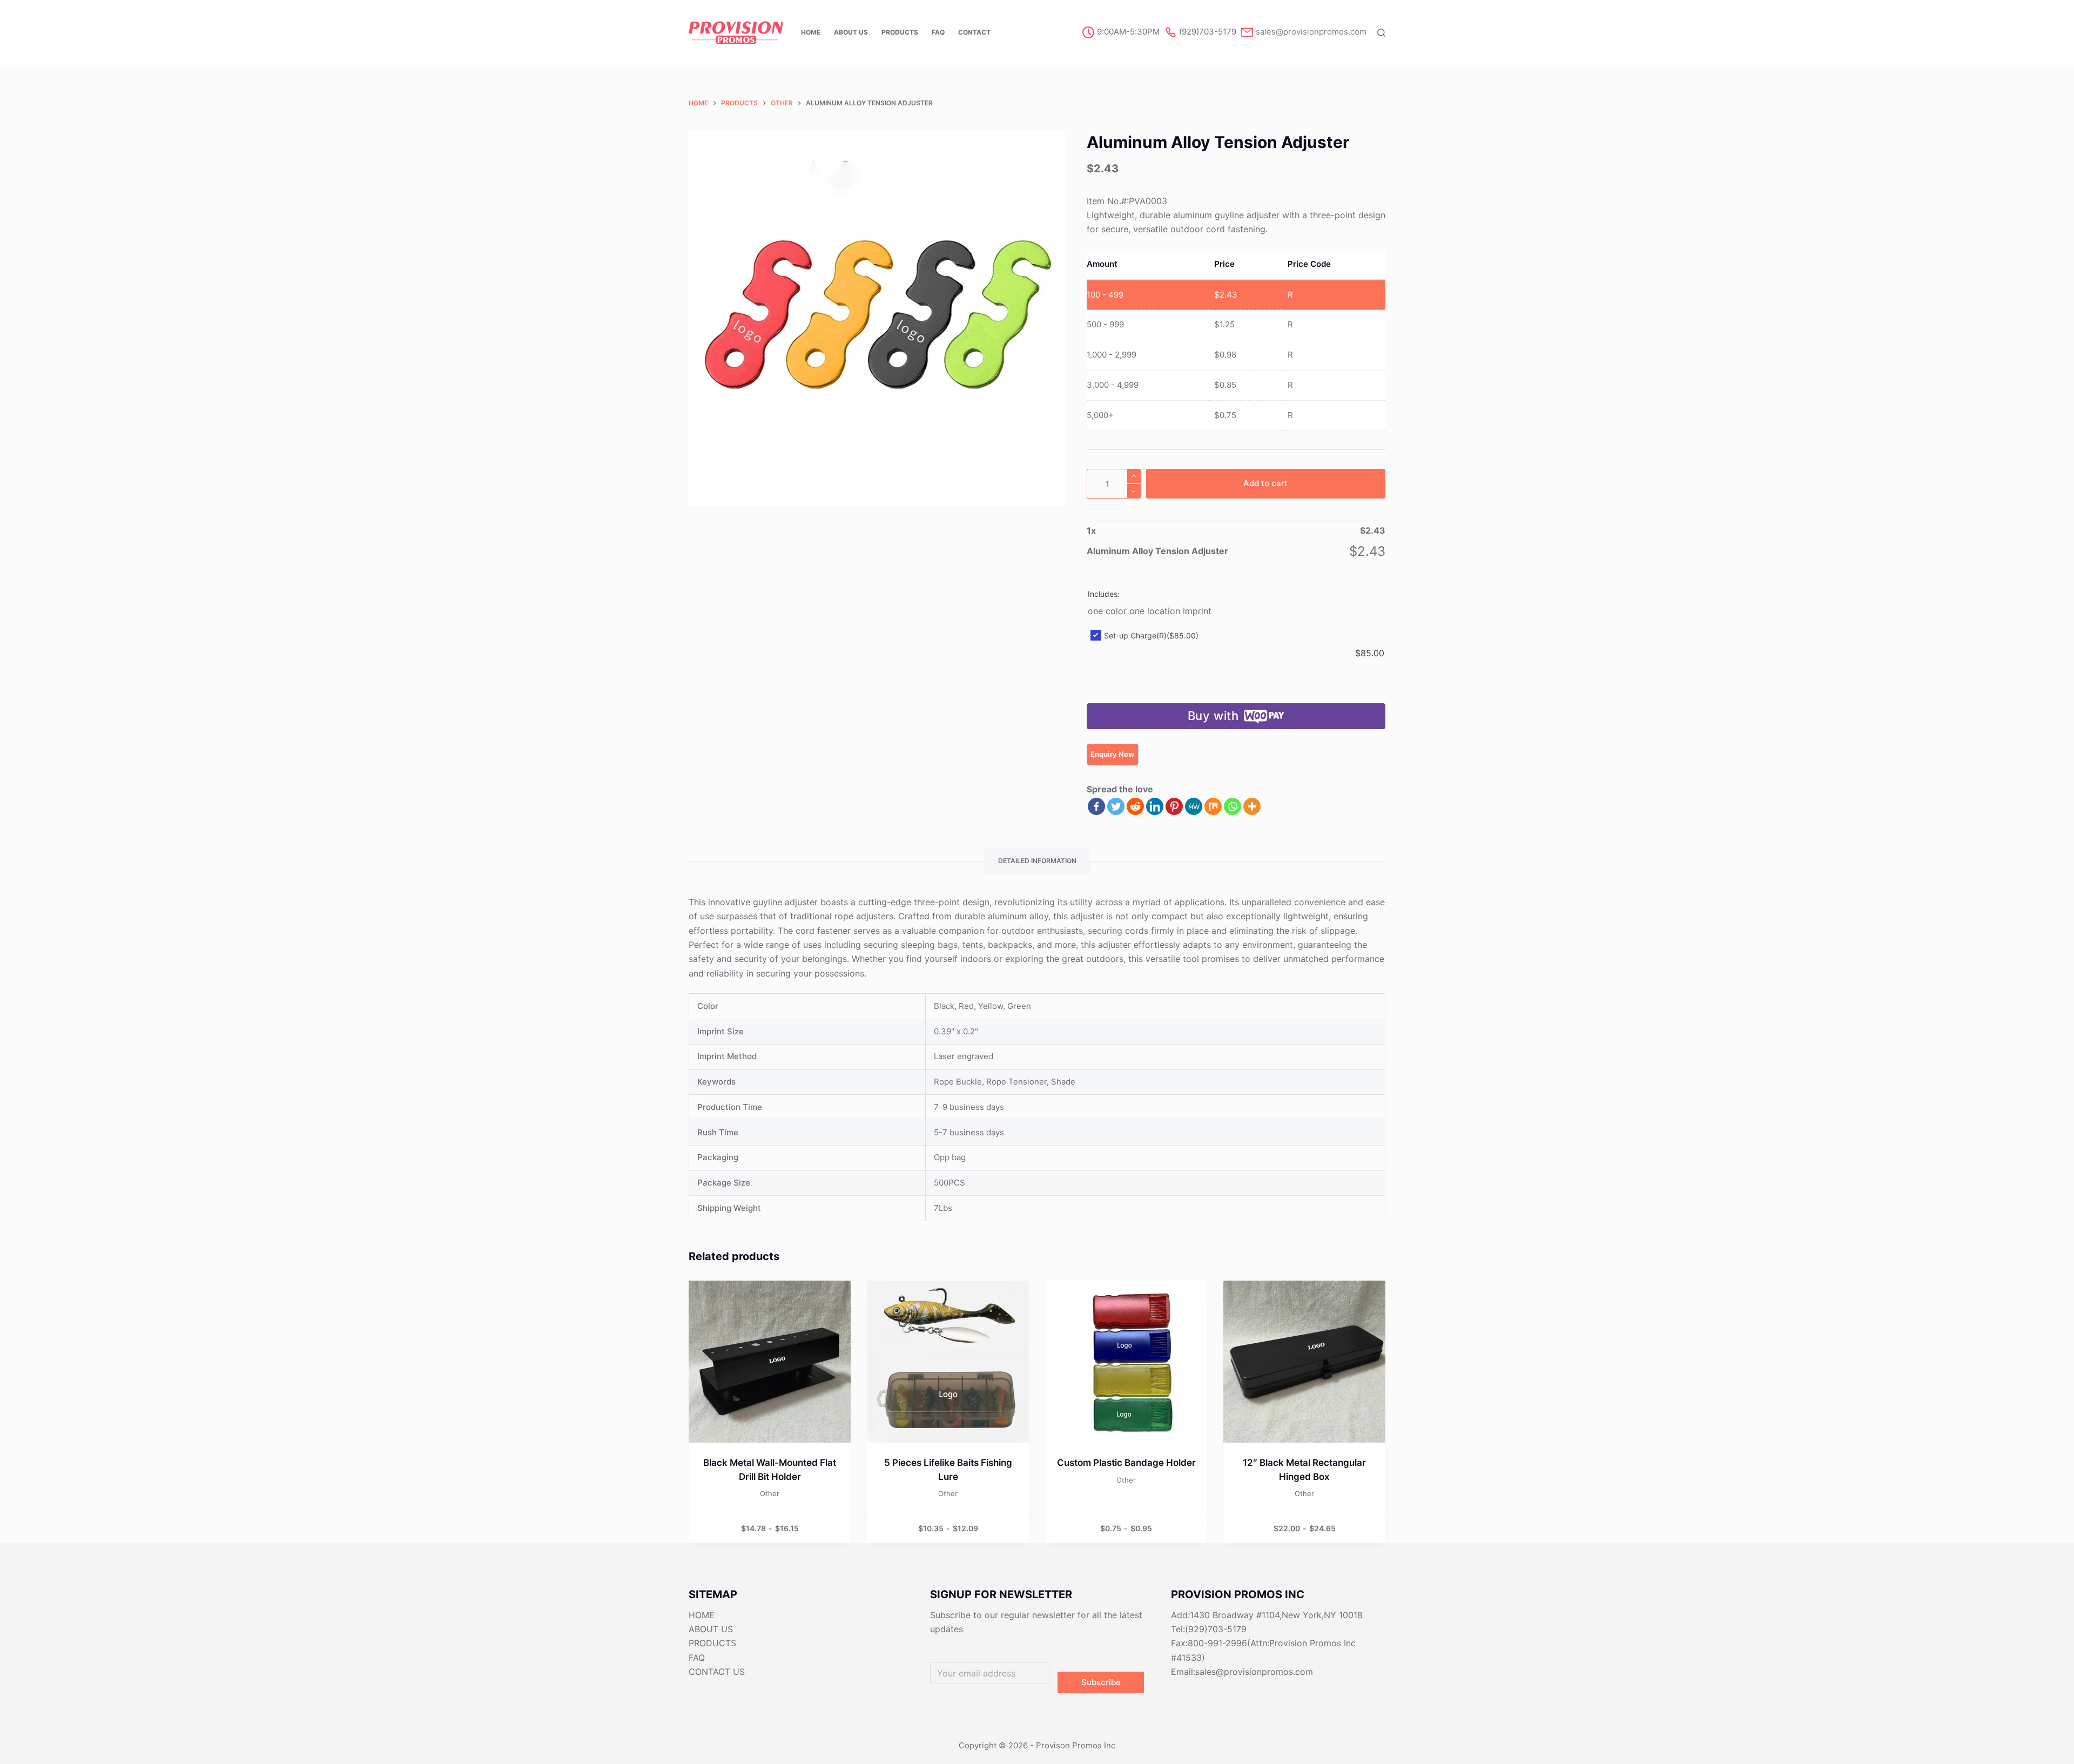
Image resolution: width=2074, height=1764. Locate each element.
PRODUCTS (712, 1643)
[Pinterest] (1174, 806)
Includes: (1104, 594)
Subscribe (1101, 1682)
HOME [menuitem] (811, 32)
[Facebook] (1096, 806)
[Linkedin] (1155, 806)
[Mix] (1213, 806)
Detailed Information (1037, 861)
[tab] (1037, 861)
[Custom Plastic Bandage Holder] (1126, 1362)
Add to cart (1265, 483)
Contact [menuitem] (974, 32)
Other (770, 1493)
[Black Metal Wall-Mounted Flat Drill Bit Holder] (770, 1362)
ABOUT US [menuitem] (851, 32)
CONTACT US (717, 1672)
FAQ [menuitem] (938, 32)
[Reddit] (1135, 806)
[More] (1252, 806)
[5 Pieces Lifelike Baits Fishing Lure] (948, 1362)
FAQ (697, 1658)
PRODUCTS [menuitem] (900, 32)
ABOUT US (711, 1629)
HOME (702, 1615)
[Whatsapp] (1233, 806)
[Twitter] (1116, 806)
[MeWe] (1194, 806)
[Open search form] (1381, 33)
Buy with (1213, 716)
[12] (1304, 1362)
